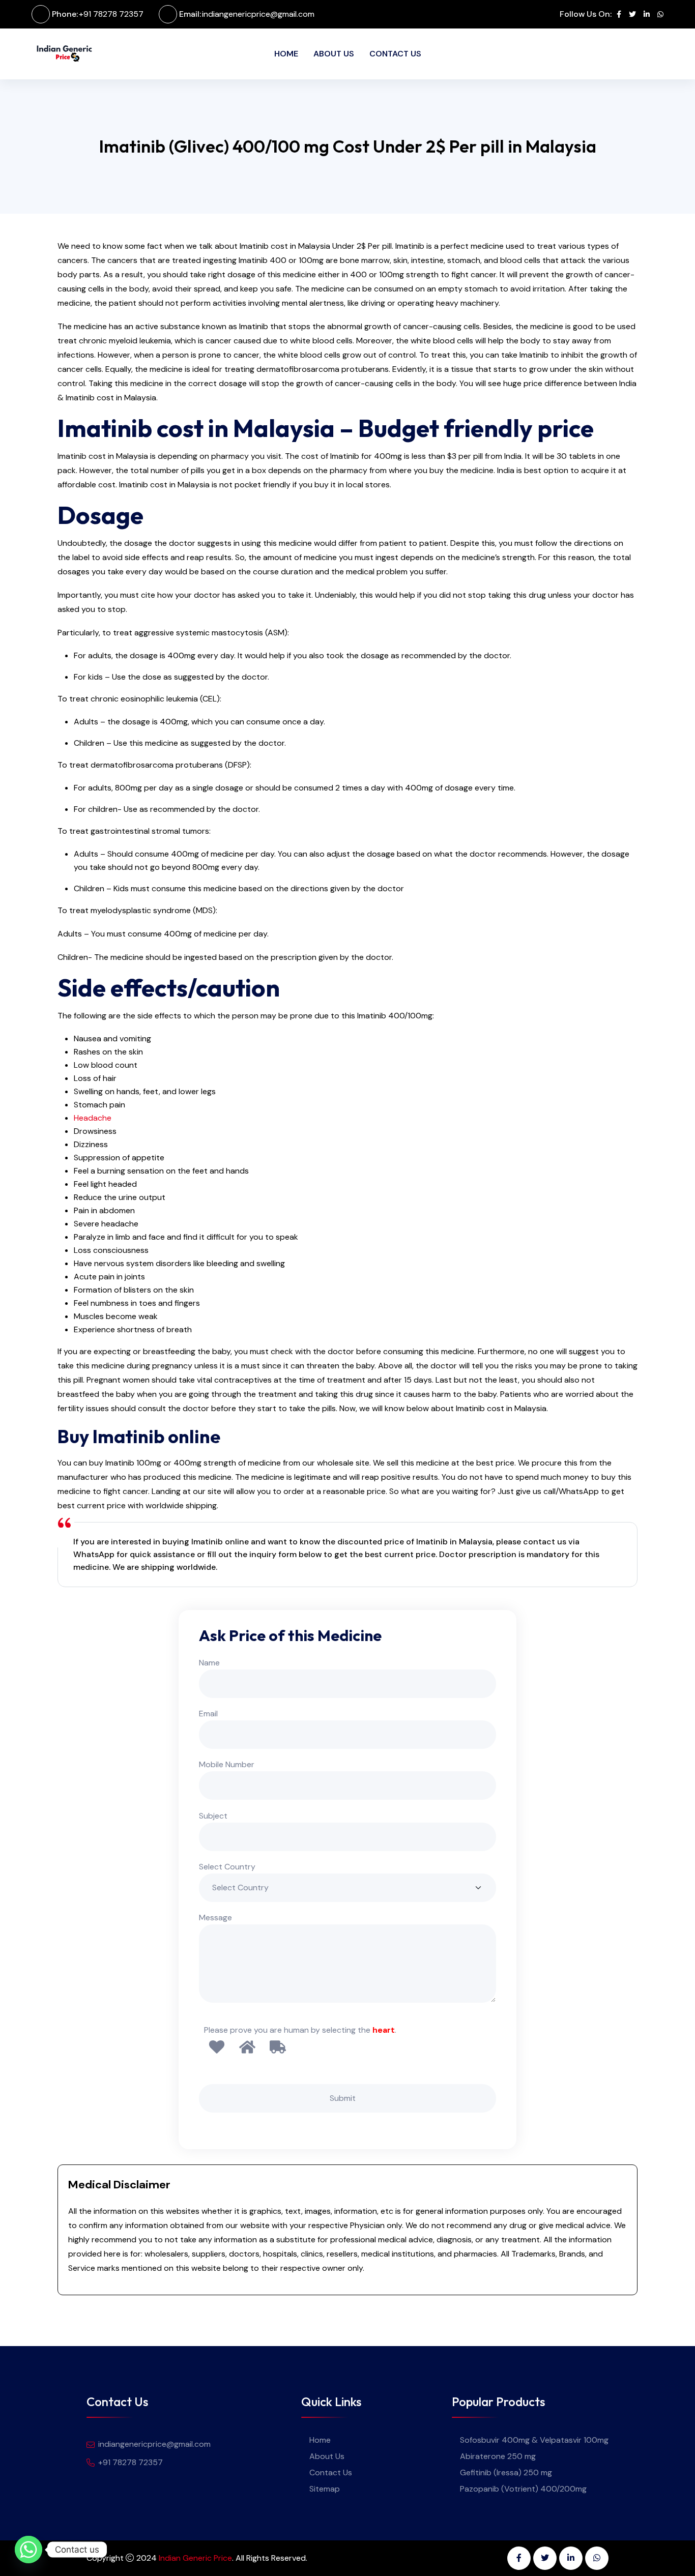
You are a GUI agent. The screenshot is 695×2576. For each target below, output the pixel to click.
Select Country (227, 1867)
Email (208, 1714)
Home (286, 54)
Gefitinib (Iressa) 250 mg (506, 2472)
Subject (213, 1816)
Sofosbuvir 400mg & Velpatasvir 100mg (534, 2440)
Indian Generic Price (195, 2558)
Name (209, 1663)
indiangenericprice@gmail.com (258, 14)
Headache (93, 1118)
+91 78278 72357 (111, 14)
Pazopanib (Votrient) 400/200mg (523, 2489)
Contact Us (395, 54)
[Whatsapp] (28, 2550)
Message (215, 1918)
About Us (334, 54)
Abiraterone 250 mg (498, 2456)
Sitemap (325, 2489)
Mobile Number (227, 1764)
